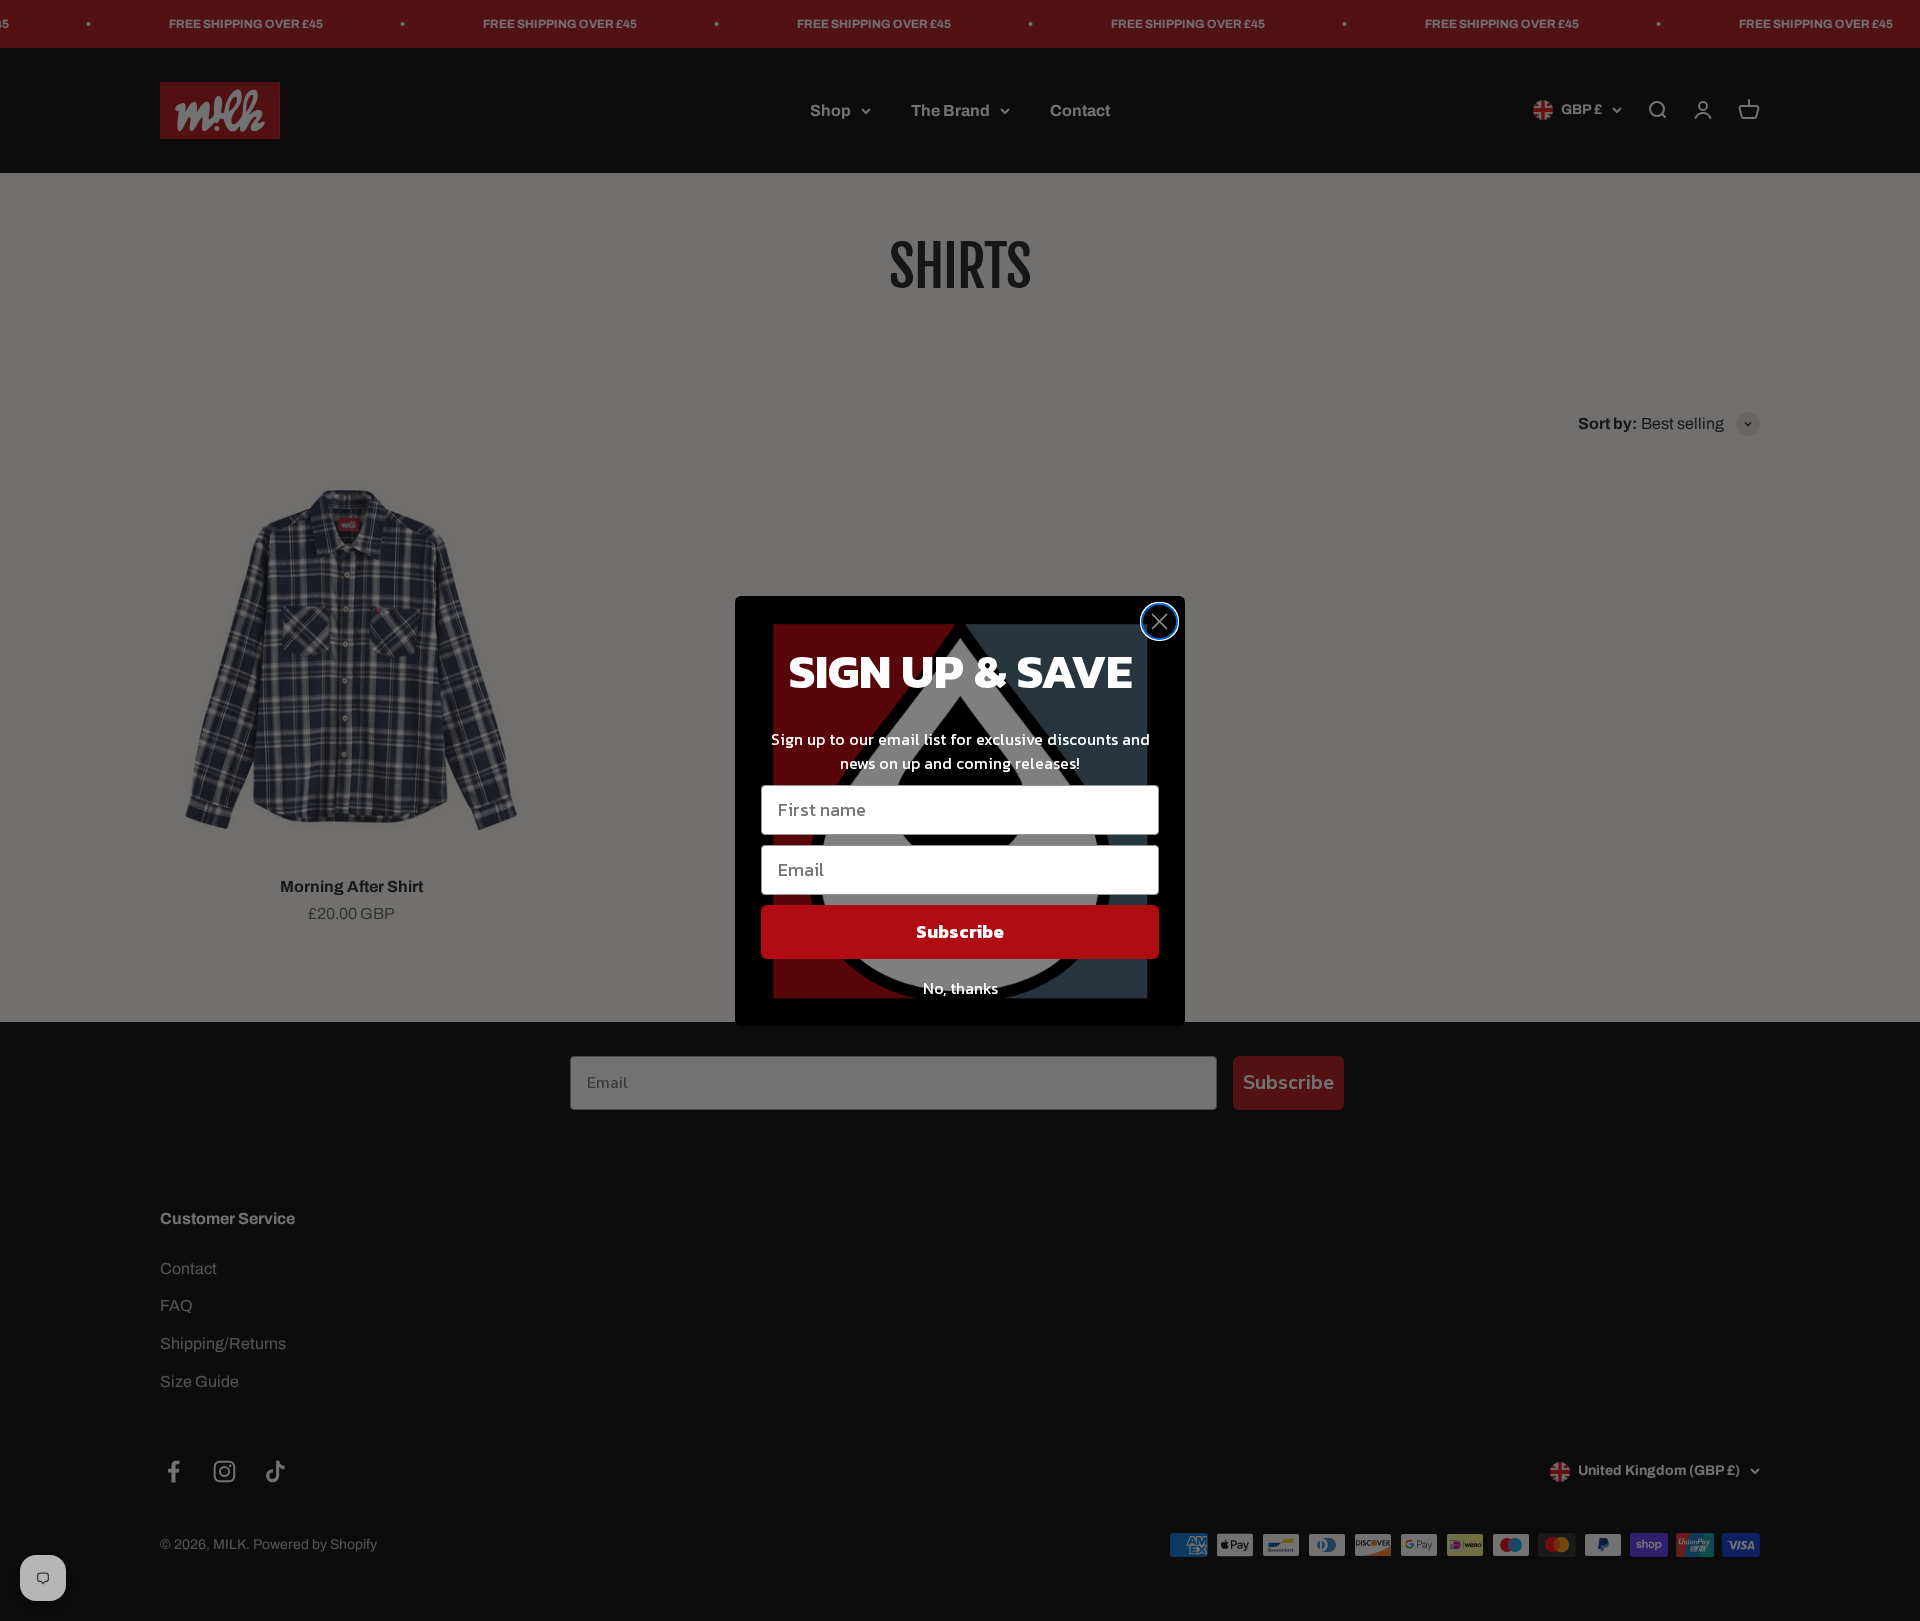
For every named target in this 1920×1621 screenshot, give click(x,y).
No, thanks (960, 988)
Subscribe (960, 931)
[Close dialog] (1159, 621)
